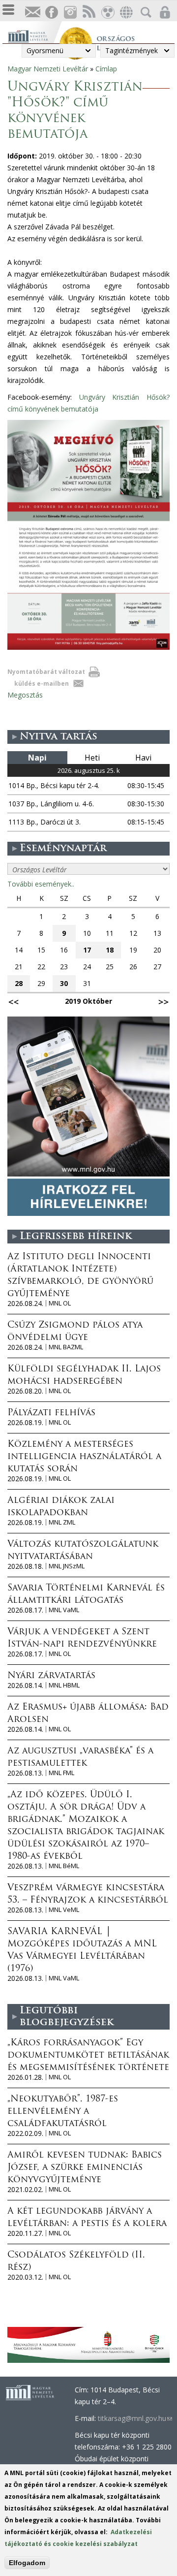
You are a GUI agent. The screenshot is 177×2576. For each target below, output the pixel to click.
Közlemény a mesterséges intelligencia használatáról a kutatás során (84, 1457)
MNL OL (60, 1303)
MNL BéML (64, 1866)
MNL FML (61, 1773)
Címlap (106, 69)
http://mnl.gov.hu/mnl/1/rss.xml (88, 13)
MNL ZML (62, 1522)
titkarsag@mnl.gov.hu (135, 2418)
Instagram (70, 13)
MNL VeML (64, 1910)
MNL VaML (64, 1610)
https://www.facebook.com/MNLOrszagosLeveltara (51, 13)
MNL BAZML (66, 1347)
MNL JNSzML (67, 1566)
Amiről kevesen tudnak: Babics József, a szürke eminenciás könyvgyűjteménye (85, 2168)
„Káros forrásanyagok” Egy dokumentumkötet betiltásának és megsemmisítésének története (88, 2056)
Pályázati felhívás (51, 1413)
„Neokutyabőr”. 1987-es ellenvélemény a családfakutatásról (63, 2112)
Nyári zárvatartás (51, 1676)
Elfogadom (27, 2563)
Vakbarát (107, 13)
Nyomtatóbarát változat (46, 672)
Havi (143, 758)
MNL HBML (64, 1685)
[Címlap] (33, 35)
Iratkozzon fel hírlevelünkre (32, 13)
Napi (37, 758)
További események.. (41, 884)
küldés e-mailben (42, 684)
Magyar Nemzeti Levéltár (48, 69)
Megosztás (25, 695)
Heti (92, 758)
